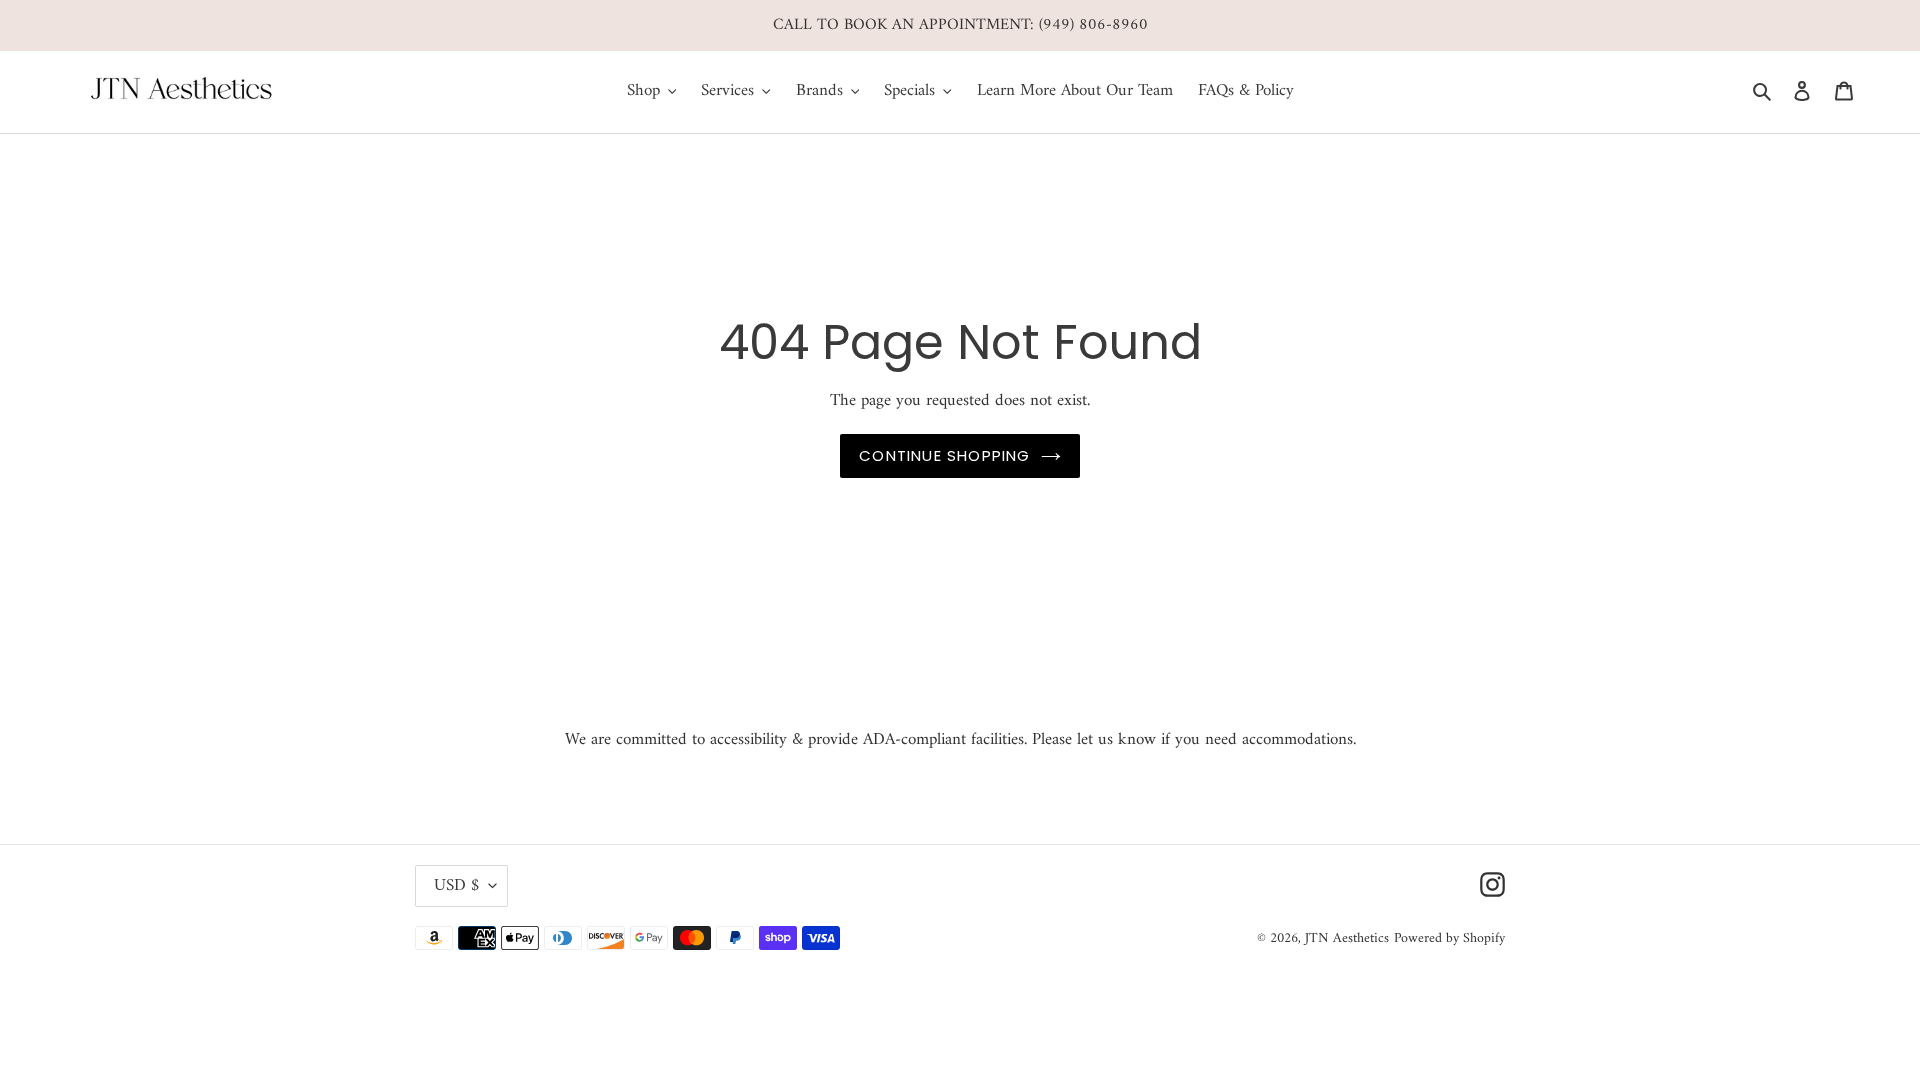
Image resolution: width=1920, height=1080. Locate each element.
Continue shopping (944, 455)
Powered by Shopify (1449, 938)
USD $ (456, 886)
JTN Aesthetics (1347, 938)
